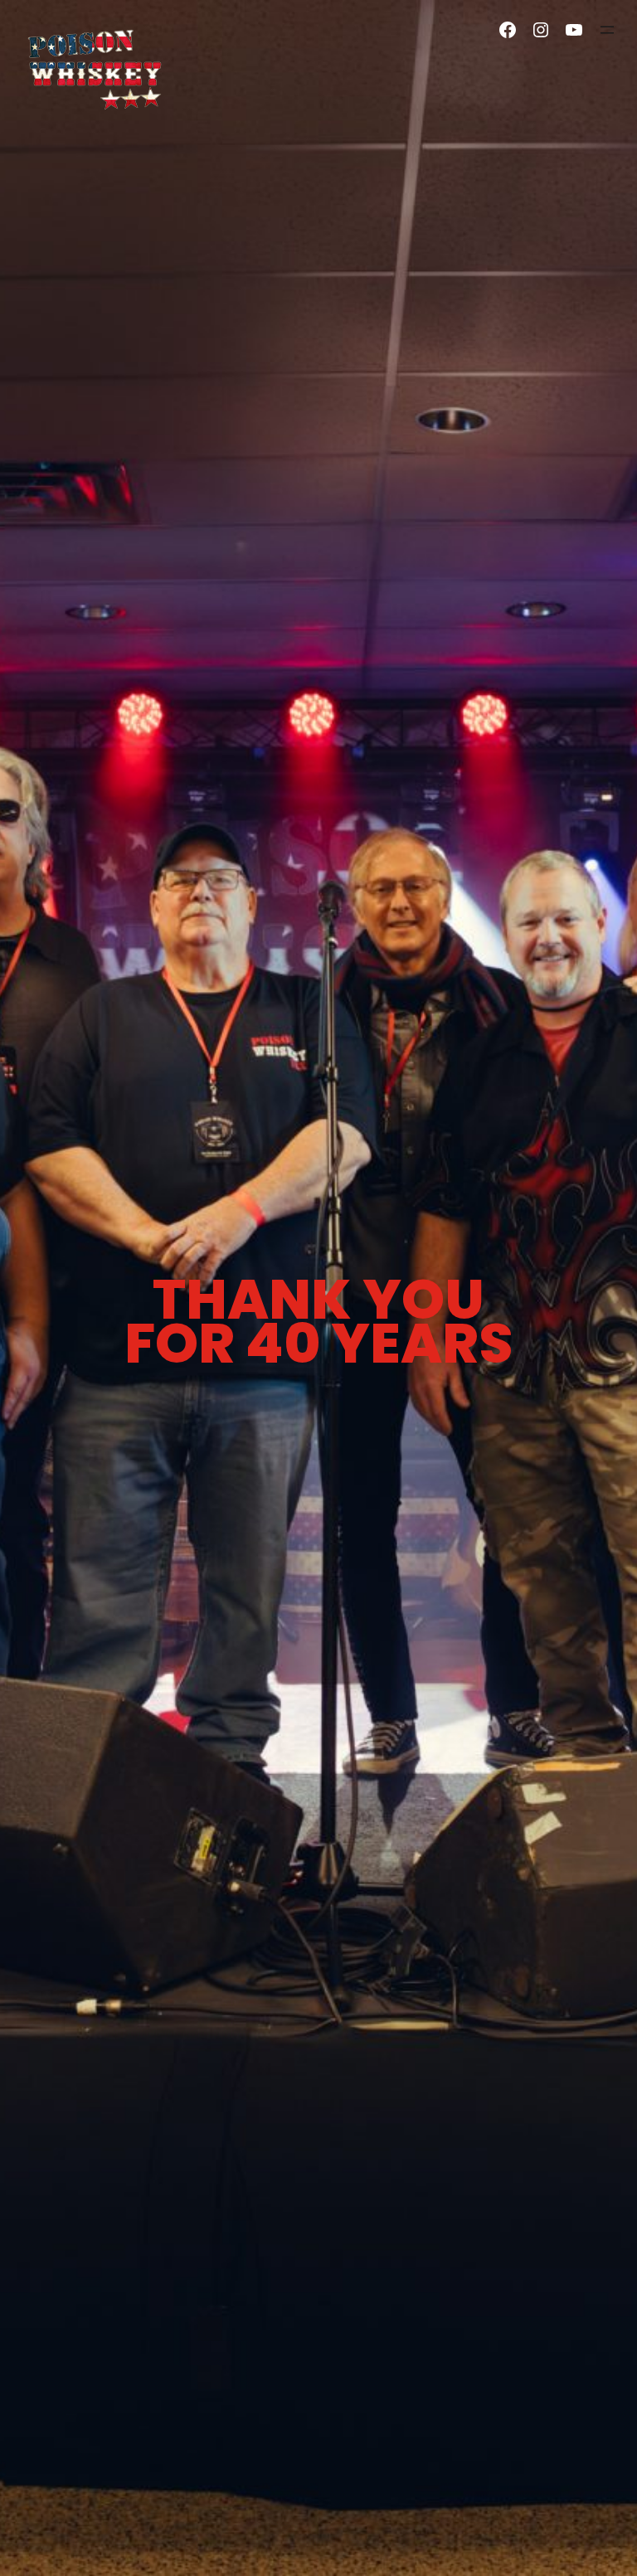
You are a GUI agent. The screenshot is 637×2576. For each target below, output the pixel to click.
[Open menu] (607, 30)
